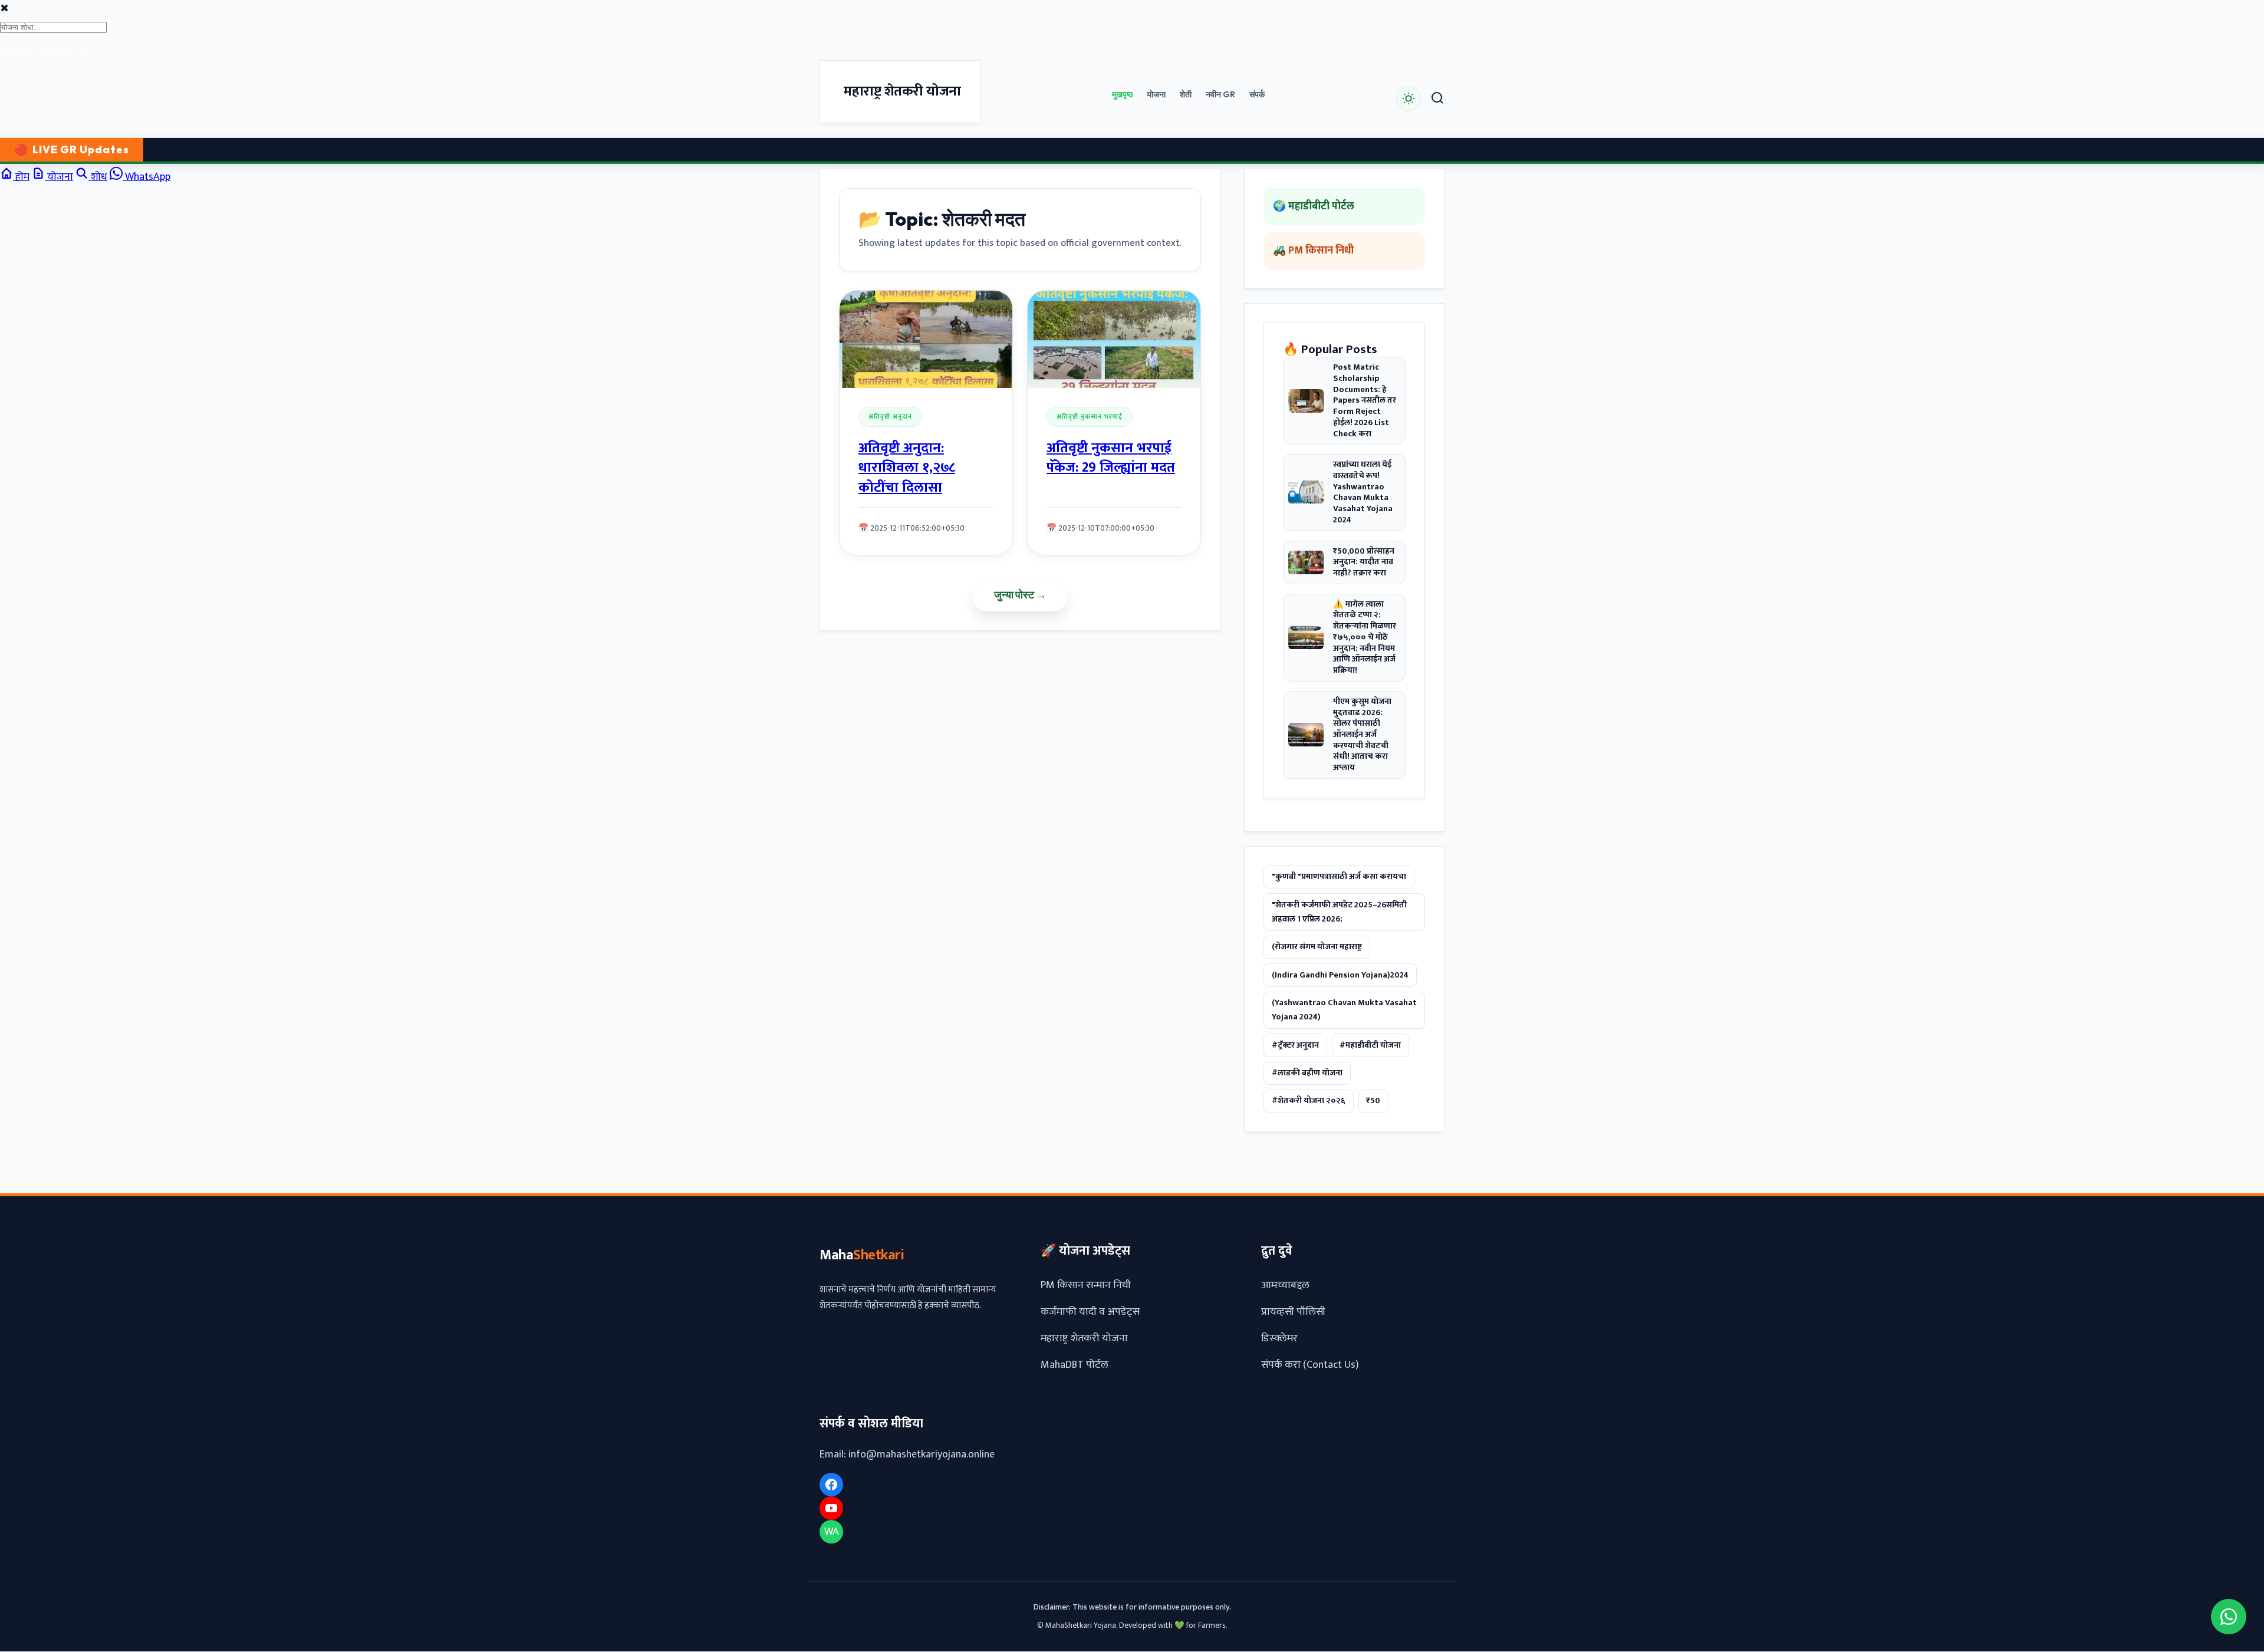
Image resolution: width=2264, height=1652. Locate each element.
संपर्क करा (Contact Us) (1310, 1365)
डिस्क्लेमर (1279, 1339)
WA (832, 1532)
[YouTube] (831, 1509)
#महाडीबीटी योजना (1370, 1045)
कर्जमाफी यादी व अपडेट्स (1090, 1312)
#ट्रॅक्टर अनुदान (1295, 1045)
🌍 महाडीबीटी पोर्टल (1314, 206)
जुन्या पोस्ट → (1020, 595)
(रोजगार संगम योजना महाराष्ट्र (1317, 947)
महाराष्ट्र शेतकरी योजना (1084, 1339)
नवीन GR (1220, 94)
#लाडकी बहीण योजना (1307, 1073)
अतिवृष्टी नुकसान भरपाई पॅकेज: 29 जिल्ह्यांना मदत (1111, 458)
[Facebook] (831, 1485)
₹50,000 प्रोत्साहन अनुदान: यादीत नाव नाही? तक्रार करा (1364, 562)
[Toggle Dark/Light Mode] (1409, 98)
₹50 (1373, 1101)
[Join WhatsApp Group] (2229, 1617)
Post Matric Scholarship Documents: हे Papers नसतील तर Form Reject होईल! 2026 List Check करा (1365, 401)
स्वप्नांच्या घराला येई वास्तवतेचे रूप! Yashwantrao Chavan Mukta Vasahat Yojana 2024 (1363, 493)
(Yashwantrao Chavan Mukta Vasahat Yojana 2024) (1344, 1010)
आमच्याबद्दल (1285, 1286)
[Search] (1437, 99)
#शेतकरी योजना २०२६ (1309, 1101)
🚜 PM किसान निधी (1313, 251)
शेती (1186, 94)
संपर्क (1257, 94)
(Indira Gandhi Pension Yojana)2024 (1340, 975)
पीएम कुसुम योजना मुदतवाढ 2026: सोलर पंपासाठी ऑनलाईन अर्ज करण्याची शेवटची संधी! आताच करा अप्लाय (1362, 735)
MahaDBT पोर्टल (1075, 1365)
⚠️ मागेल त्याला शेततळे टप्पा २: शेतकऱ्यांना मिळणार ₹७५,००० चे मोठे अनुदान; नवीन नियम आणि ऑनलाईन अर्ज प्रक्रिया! (1365, 638)
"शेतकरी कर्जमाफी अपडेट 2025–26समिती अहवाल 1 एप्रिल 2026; (1339, 912)
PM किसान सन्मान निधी (1086, 1286)
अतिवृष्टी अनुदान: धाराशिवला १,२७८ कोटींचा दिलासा (907, 468)
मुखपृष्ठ (1122, 94)
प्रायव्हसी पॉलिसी (1293, 1312)
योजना (1156, 94)
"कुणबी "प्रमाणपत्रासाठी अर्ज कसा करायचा (1339, 877)
